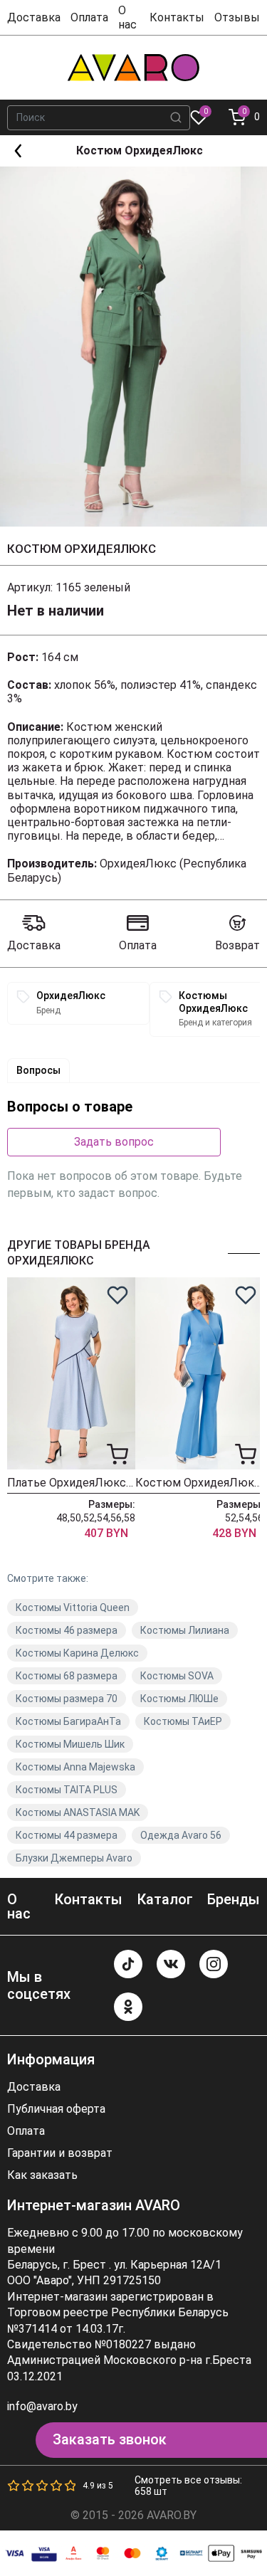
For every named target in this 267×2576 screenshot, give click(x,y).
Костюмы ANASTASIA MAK (78, 1812)
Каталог (165, 1899)
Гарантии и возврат (60, 2153)
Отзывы (237, 17)
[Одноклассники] (128, 2007)
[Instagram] (214, 1964)
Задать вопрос (114, 1142)
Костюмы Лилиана (185, 1630)
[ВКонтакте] (171, 1964)
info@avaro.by (42, 2406)
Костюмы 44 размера (67, 1835)
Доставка (34, 17)
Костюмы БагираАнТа (68, 1721)
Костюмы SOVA (177, 1676)
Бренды (234, 1899)
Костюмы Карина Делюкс (77, 1653)
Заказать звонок (110, 2439)
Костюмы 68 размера (67, 1676)
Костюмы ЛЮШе (179, 1699)
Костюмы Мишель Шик (70, 1744)
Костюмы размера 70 (67, 1699)
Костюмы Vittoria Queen (73, 1608)
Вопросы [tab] (38, 1070)
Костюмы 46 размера (67, 1630)
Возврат (237, 945)
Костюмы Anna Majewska (75, 1767)
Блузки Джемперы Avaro (74, 1858)
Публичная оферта (56, 2109)
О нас (127, 17)
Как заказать (42, 2175)
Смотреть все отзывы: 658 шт (188, 2486)
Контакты (177, 17)
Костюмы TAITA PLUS (67, 1790)
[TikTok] (128, 1964)
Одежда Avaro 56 (181, 1835)
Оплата (89, 17)
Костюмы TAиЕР (183, 1721)
